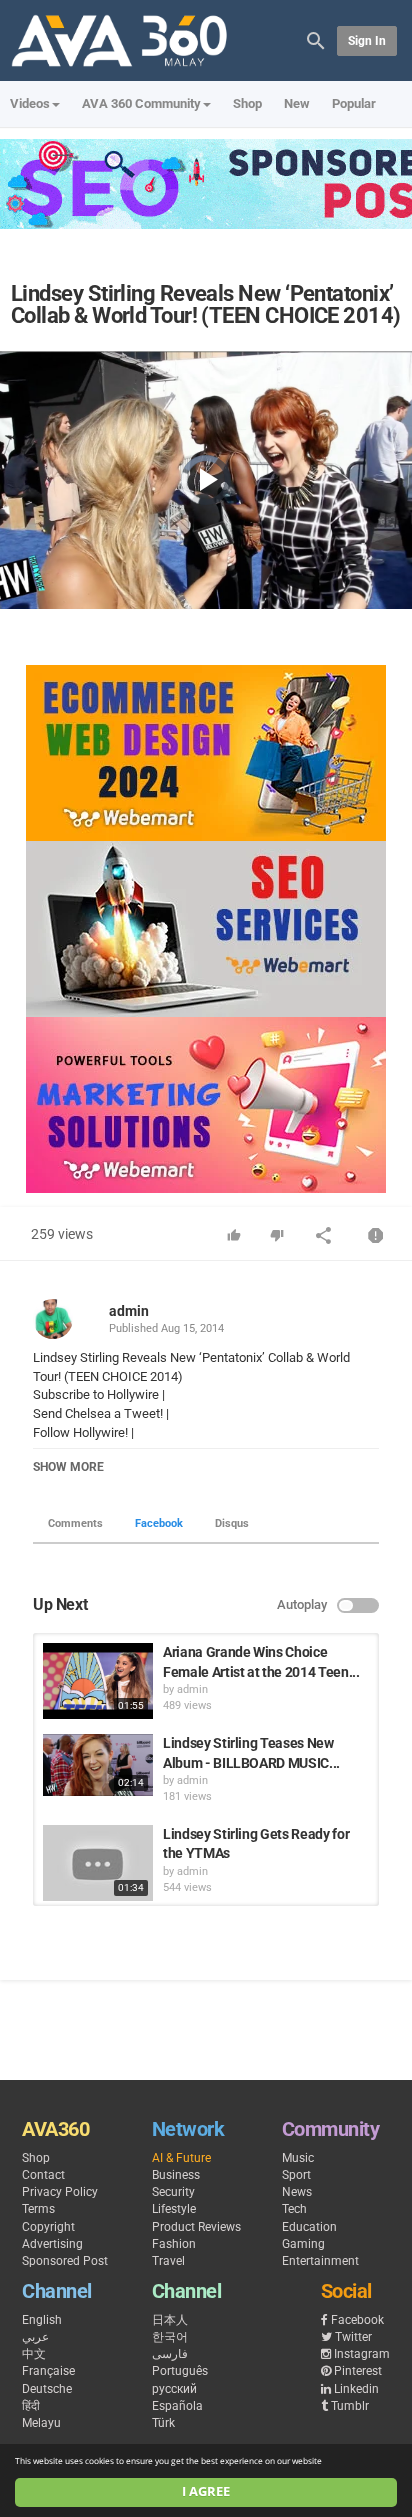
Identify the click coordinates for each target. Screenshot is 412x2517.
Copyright (48, 2227)
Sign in (367, 41)
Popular (354, 103)
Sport (296, 2175)
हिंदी (31, 2406)
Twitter (353, 2337)
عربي (35, 2337)
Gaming (303, 2244)
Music (298, 2158)
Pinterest (358, 2371)
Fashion (174, 2244)
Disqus (232, 1523)
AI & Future (181, 2158)
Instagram (362, 2354)
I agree (206, 2491)
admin (129, 1311)
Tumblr (350, 2406)
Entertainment (320, 2261)
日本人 (170, 2320)
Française (48, 2371)
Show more (68, 1467)
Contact (43, 2175)
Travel (168, 2261)
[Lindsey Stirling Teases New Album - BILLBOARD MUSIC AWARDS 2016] (98, 1765)
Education (309, 2227)
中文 (34, 2354)
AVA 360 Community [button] (141, 103)
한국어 (170, 2337)
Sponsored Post (65, 2261)
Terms (38, 2209)
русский (174, 2389)
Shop (247, 103)
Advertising (52, 2244)
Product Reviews (196, 2227)
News (297, 2192)
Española (177, 2406)
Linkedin (356, 2389)
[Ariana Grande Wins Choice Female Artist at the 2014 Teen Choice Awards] (98, 1681)
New (297, 103)
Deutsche (47, 2389)
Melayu (41, 2423)
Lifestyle (174, 2209)
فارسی (170, 2354)
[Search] (316, 39)
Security (173, 2192)
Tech (294, 2209)
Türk (163, 2423)
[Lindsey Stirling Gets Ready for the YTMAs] (98, 1863)
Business (176, 2175)
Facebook (159, 1523)
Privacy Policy (60, 2192)
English (42, 2320)
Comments (75, 1523)
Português (180, 2371)
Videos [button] (30, 103)
